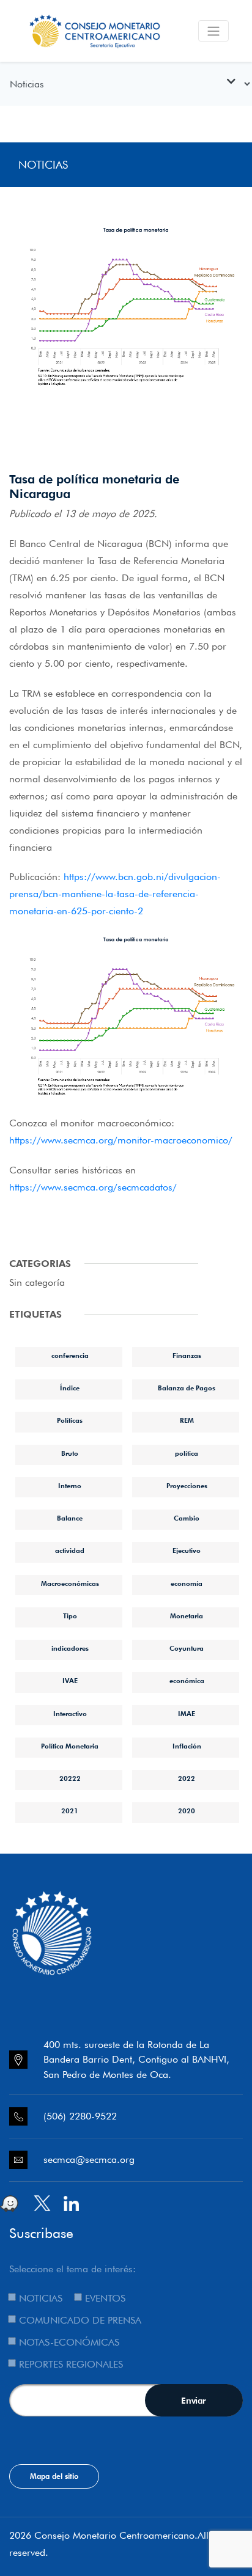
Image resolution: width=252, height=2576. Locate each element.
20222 (70, 1778)
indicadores (70, 1648)
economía (187, 1583)
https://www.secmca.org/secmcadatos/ (93, 1187)
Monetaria (187, 1616)
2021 (70, 1811)
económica (187, 1681)
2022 (187, 1778)
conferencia (70, 1356)
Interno (70, 1486)
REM (187, 1420)
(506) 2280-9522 (80, 2116)
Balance (70, 1518)
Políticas (70, 1420)
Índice (70, 1388)
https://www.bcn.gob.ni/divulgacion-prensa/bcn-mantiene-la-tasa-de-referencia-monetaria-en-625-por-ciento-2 (115, 894)
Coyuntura (187, 1648)
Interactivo (70, 1714)
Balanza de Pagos (187, 1388)
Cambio (187, 1518)
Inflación (187, 1746)
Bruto (70, 1453)
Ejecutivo (187, 1550)
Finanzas (187, 1356)
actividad (70, 1550)
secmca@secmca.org (89, 2160)
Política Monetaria (70, 1746)
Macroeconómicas (70, 1583)
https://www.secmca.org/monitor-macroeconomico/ (121, 1140)
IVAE (70, 1681)
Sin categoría (37, 1282)
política (187, 1453)
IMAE (187, 1714)
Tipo (70, 1616)
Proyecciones (187, 1486)
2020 (187, 1811)
